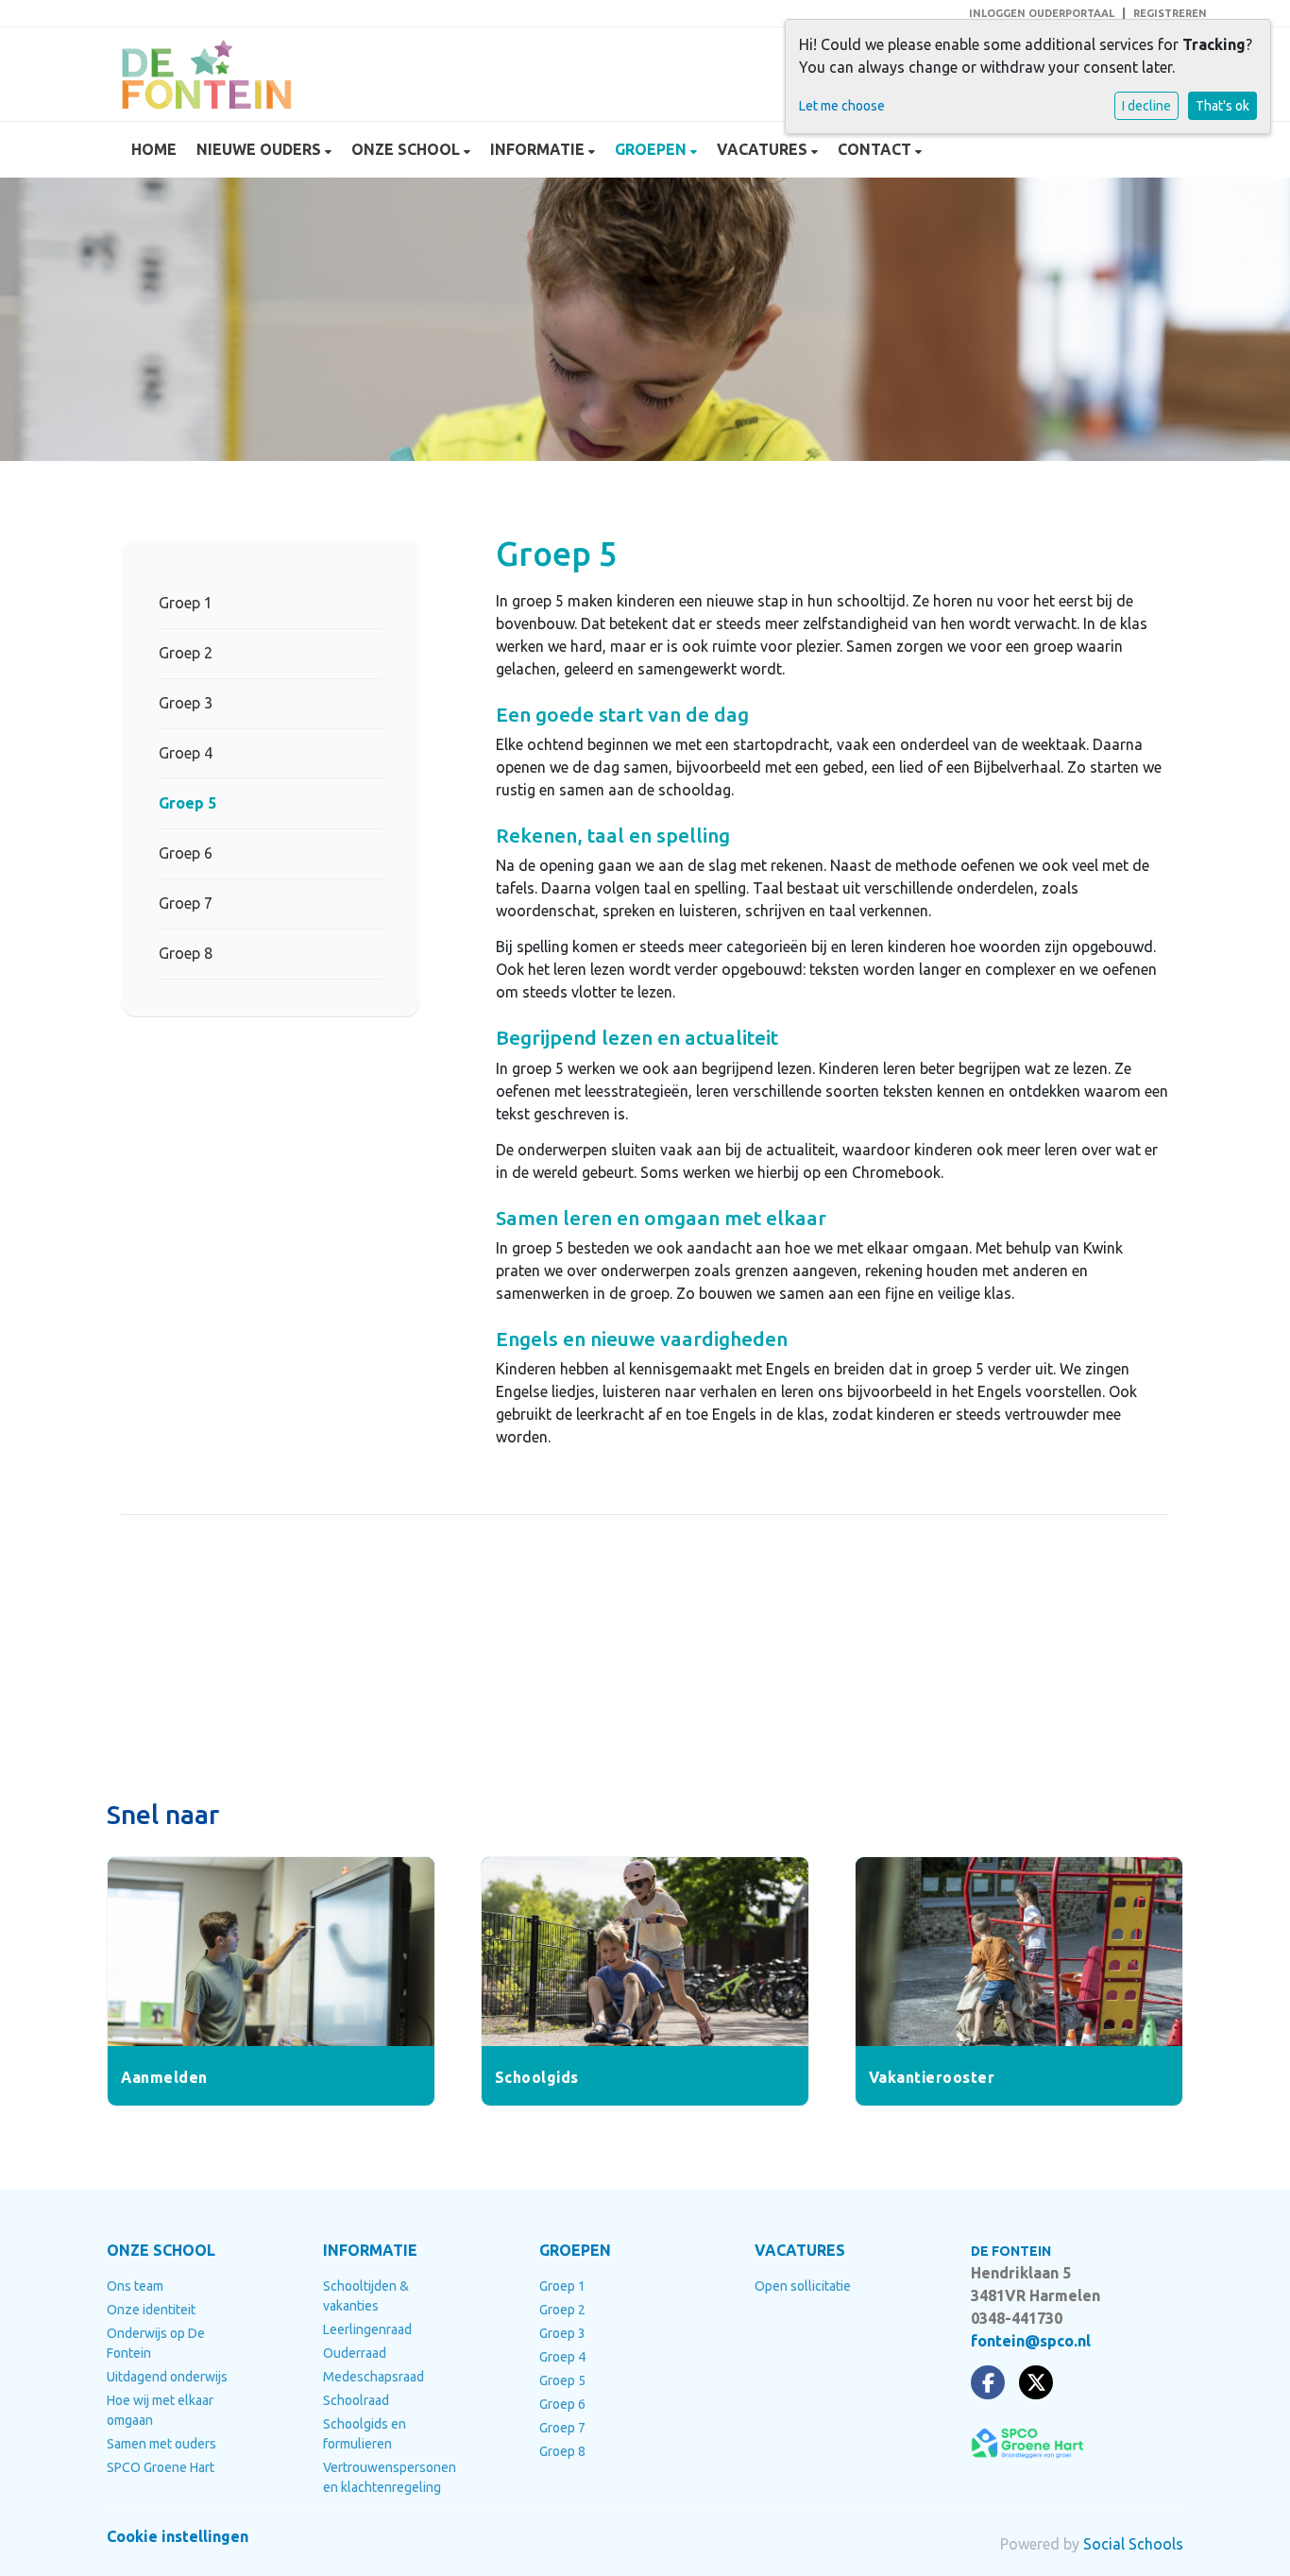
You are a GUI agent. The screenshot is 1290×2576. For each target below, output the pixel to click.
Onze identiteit (151, 2310)
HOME (154, 149)
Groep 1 (186, 603)
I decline (1146, 106)
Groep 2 (186, 653)
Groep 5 (187, 803)
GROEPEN (653, 149)
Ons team (135, 2286)
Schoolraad (356, 2400)
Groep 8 (186, 953)
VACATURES (764, 149)
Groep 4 (186, 753)
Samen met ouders (161, 2444)
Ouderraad (355, 2353)
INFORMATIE (539, 149)
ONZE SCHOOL (407, 149)
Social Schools (1133, 2544)
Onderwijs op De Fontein (156, 2343)
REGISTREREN (1170, 13)
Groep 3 (186, 703)
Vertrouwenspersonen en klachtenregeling (390, 2477)
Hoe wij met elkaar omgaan (160, 2410)
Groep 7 (186, 903)
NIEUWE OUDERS (261, 149)
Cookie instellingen (178, 2536)
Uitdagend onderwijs (167, 2377)
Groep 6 (186, 853)
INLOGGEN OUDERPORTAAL (1042, 13)
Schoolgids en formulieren (365, 2434)
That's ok (1222, 106)
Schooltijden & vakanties (366, 2296)
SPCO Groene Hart (161, 2467)
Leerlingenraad (367, 2329)
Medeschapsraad (373, 2377)
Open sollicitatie (803, 2286)
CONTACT (876, 149)
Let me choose (842, 106)
